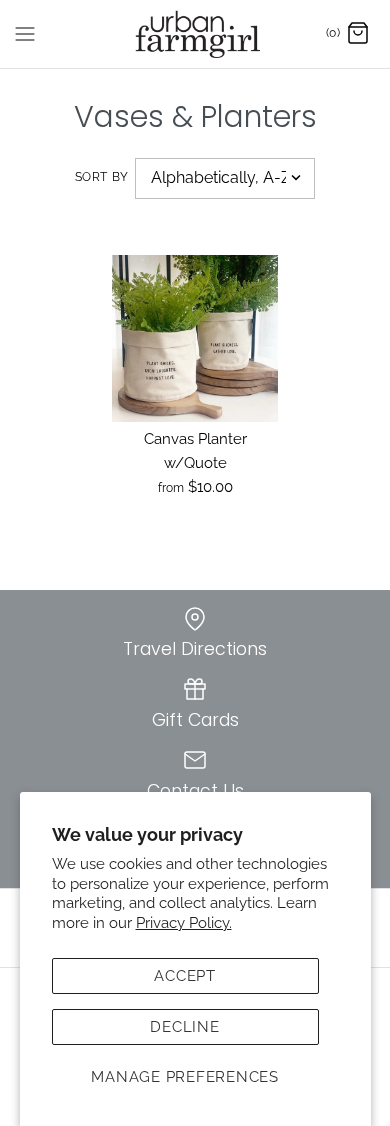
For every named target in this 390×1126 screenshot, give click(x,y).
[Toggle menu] (25, 33)
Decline (184, 1027)
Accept (185, 976)
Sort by (102, 177)
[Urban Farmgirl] (195, 34)
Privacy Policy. (184, 923)
